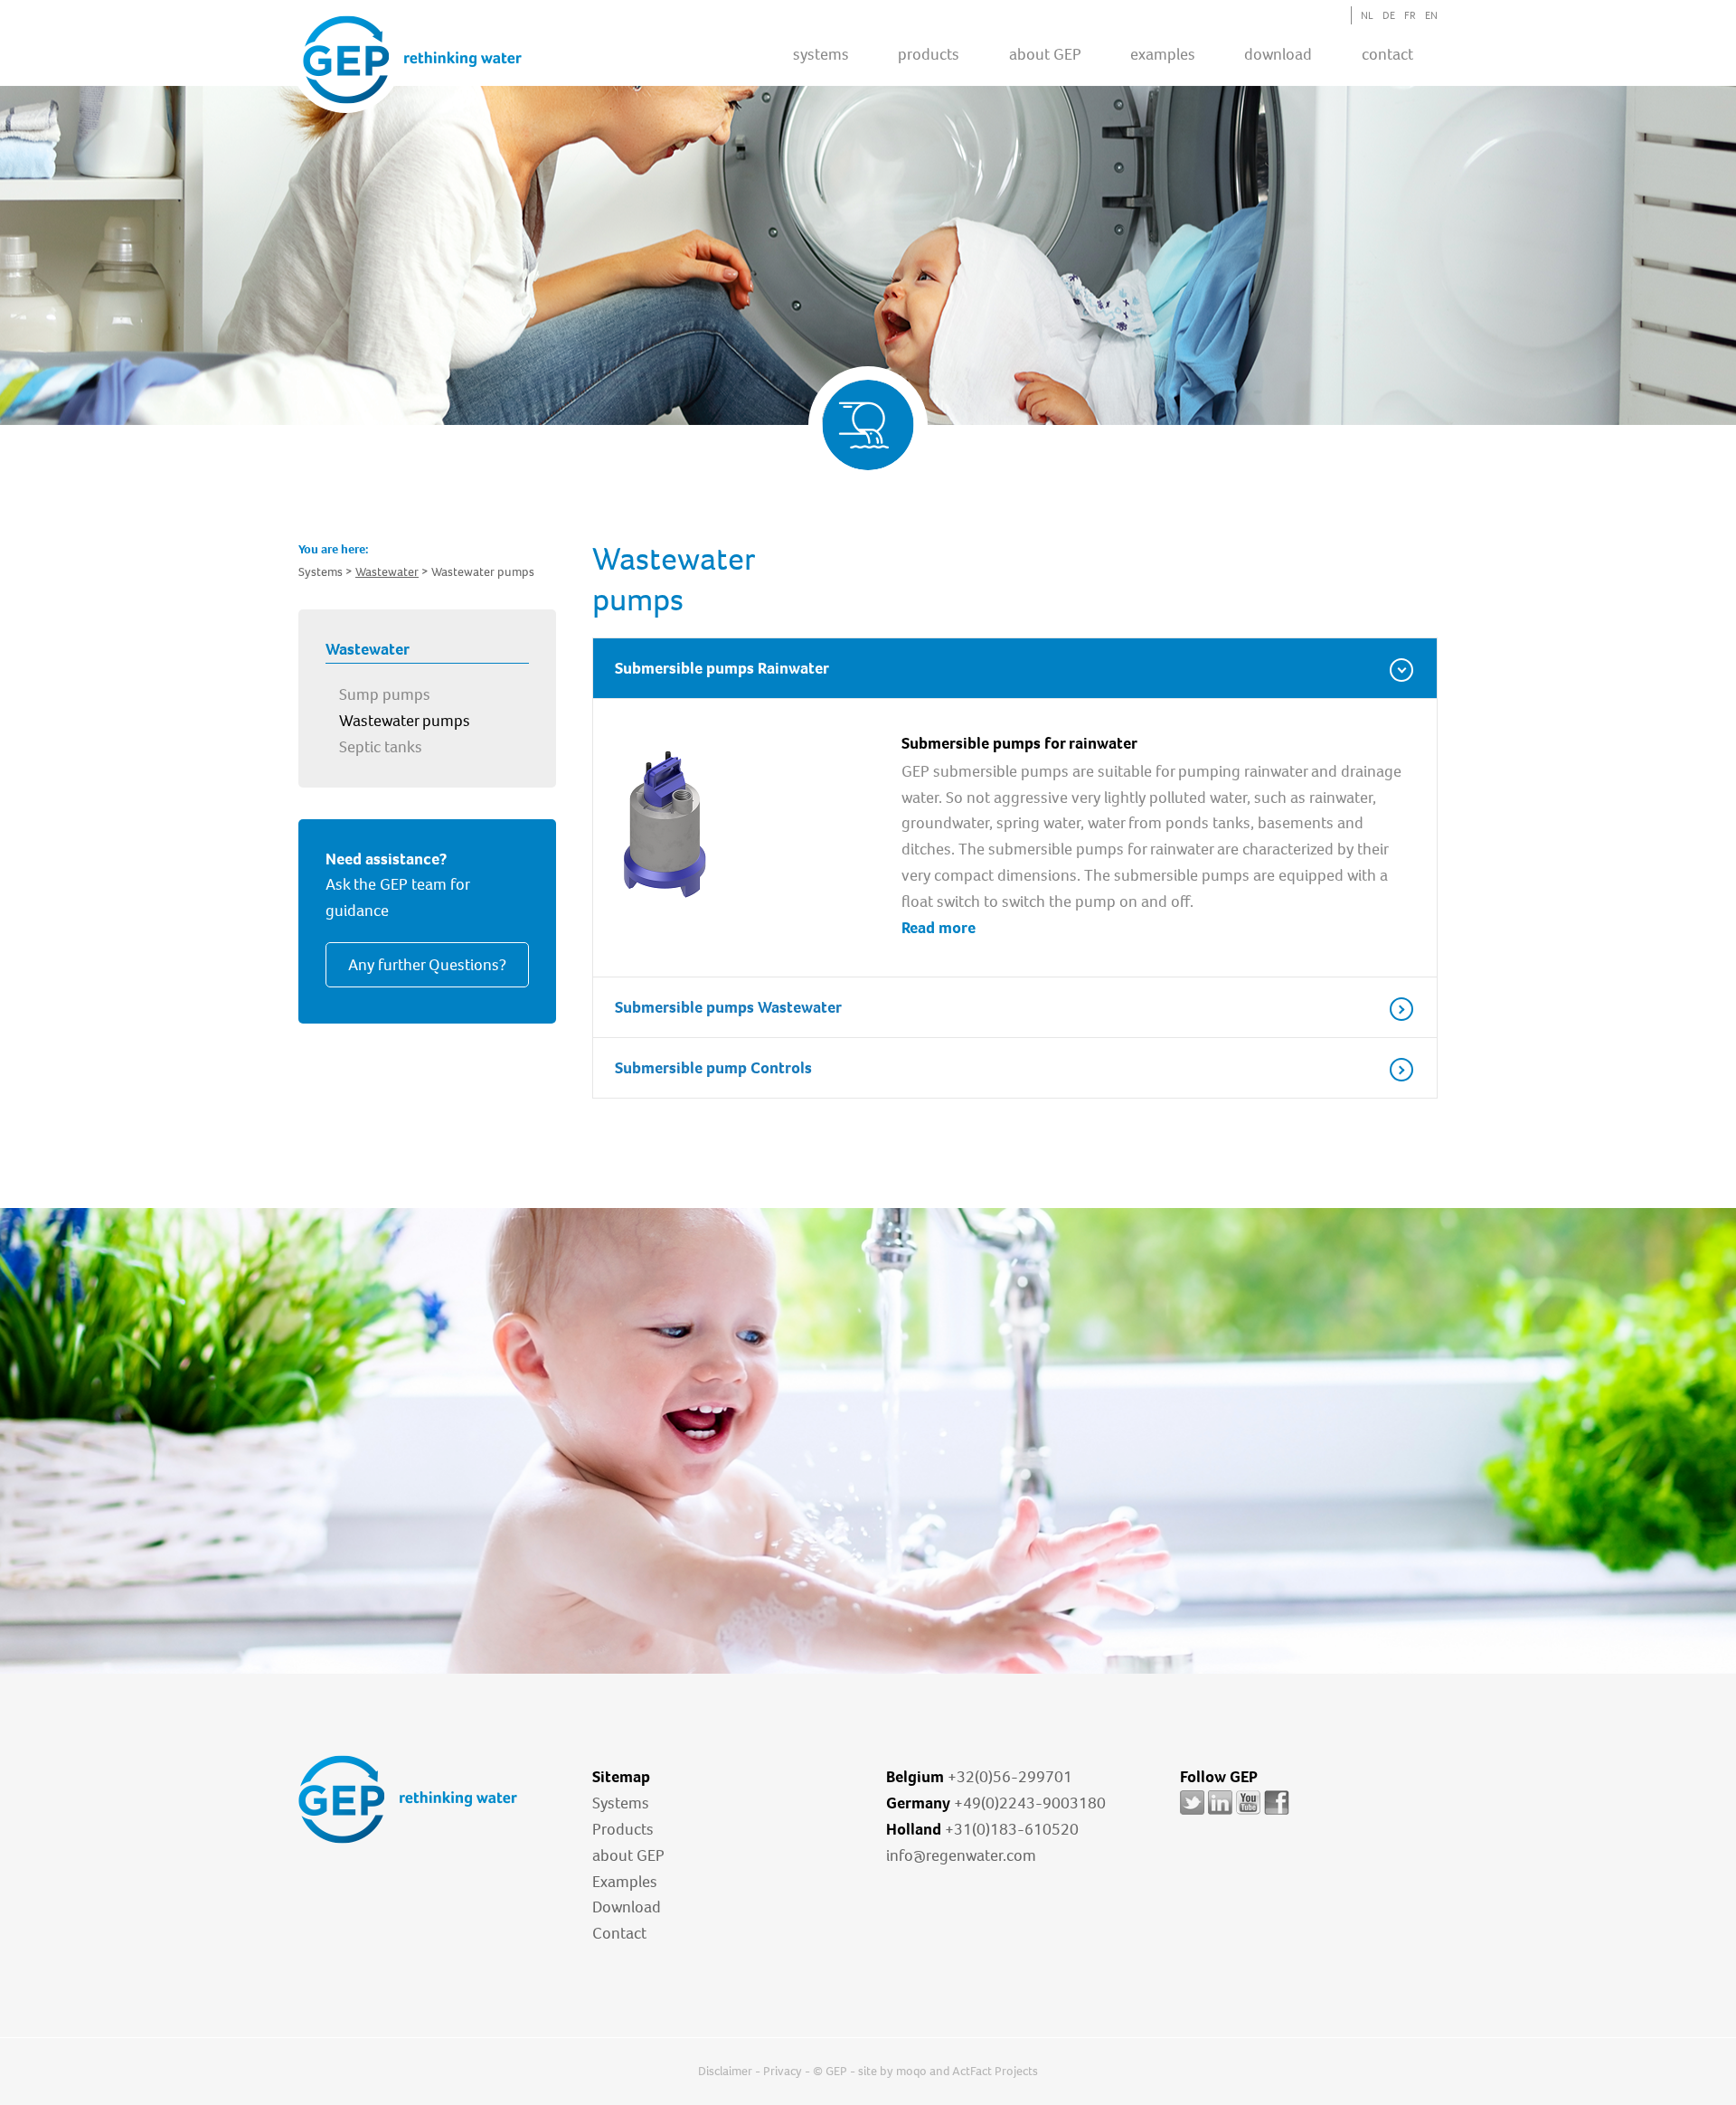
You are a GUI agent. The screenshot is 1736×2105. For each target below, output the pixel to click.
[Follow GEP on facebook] (1277, 1815)
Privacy (783, 2071)
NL (1367, 15)
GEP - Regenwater (412, 60)
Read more (939, 928)
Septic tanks (381, 747)
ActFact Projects (995, 2071)
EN (1431, 15)
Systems (621, 1803)
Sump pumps (385, 694)
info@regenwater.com (961, 1855)
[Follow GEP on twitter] (1192, 1815)
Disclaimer (725, 2071)
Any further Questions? (427, 965)
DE (1389, 15)
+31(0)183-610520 (1012, 1829)
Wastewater (387, 572)
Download (627, 1907)
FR (1410, 15)
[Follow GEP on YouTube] (1248, 1815)
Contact (1387, 54)
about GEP (1045, 54)
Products (623, 1829)
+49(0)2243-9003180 (1030, 1803)
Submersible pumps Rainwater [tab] (722, 668)
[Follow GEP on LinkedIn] (1220, 1815)
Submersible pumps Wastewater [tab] (728, 1007)
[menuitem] (821, 53)
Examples (625, 1882)
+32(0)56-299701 (1010, 1777)
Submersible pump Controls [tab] (713, 1068)
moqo (911, 2071)
